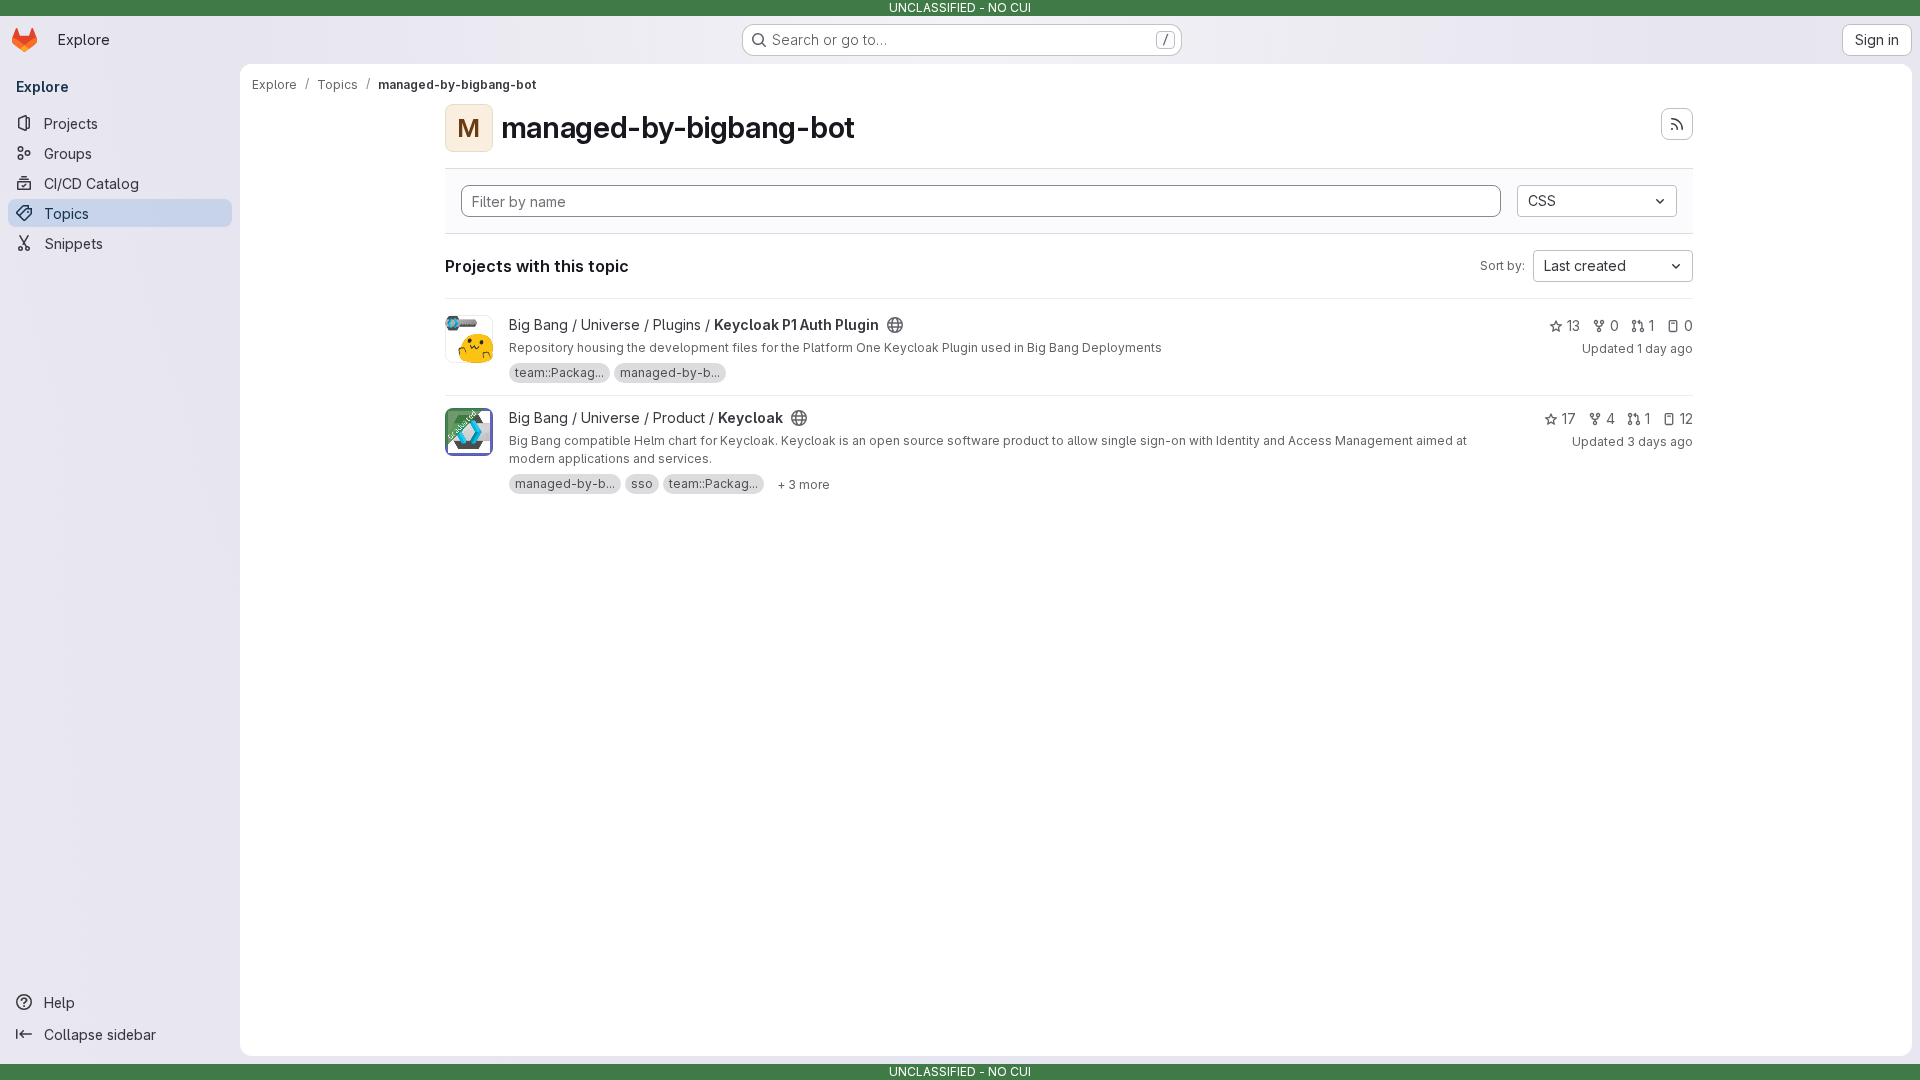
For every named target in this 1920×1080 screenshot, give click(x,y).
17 (1569, 418)
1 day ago (1665, 348)
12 (1686, 418)
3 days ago (1660, 441)
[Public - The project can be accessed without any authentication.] (895, 325)
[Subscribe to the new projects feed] (1677, 124)
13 (1573, 325)
